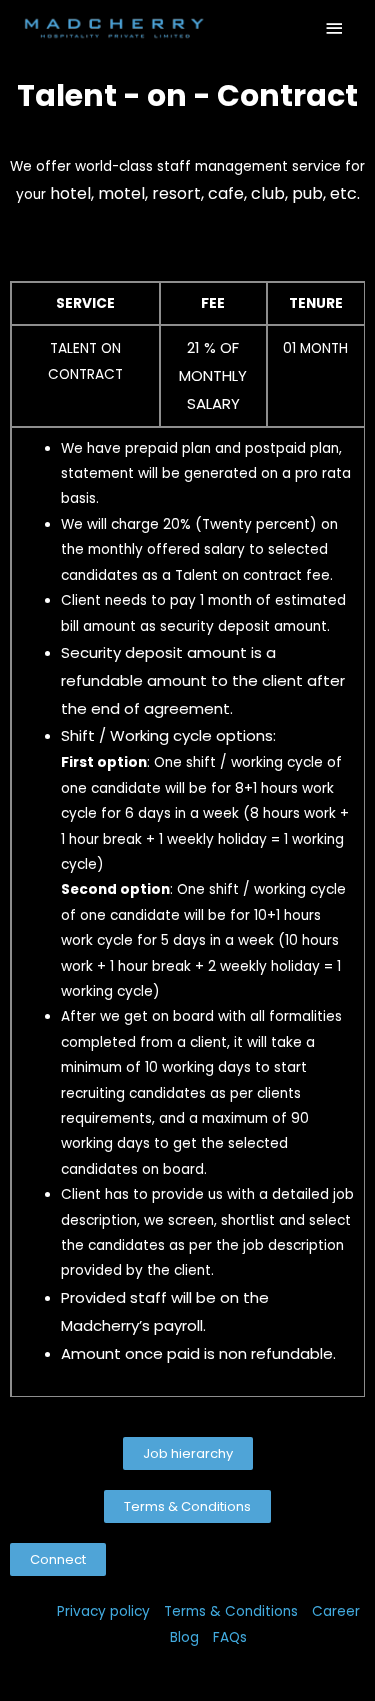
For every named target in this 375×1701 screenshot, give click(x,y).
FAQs (230, 1637)
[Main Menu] (335, 28)
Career (336, 1611)
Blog (184, 1637)
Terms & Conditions (231, 1611)
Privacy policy (103, 1611)
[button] (188, 1453)
